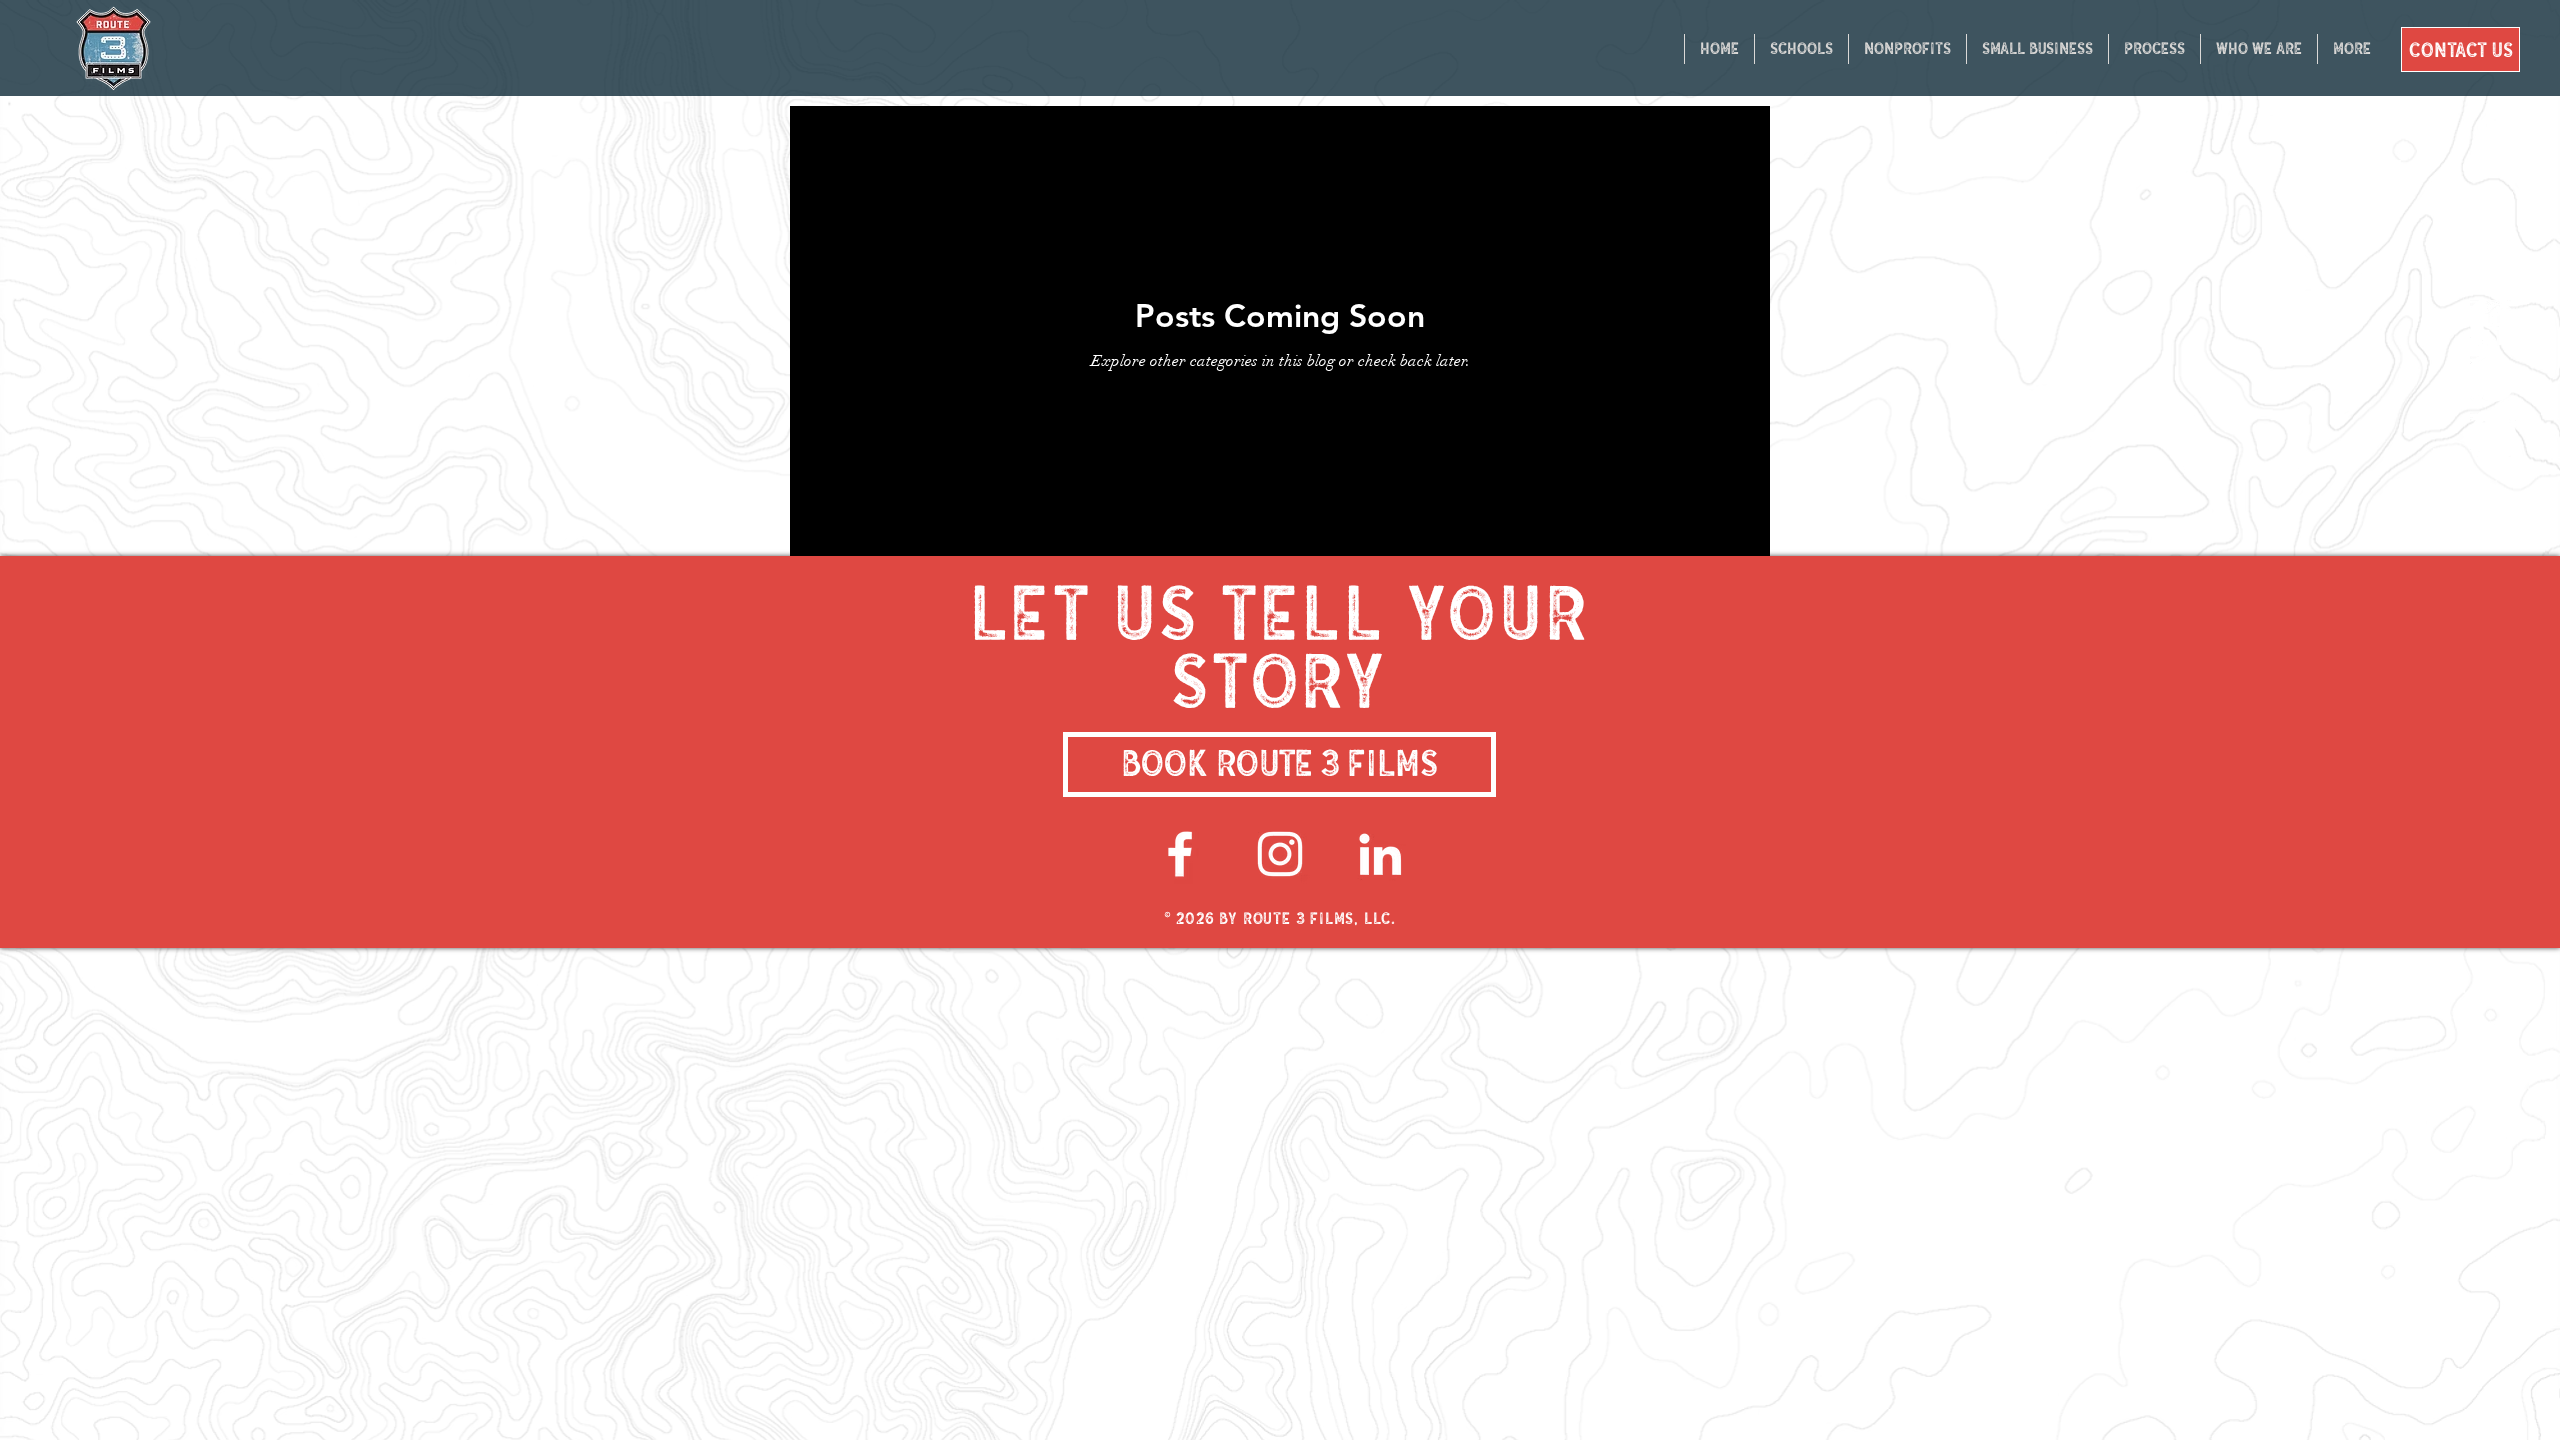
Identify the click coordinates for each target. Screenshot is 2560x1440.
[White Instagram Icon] (1280, 854)
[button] (2154, 49)
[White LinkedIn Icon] (1380, 854)
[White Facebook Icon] (1180, 854)
